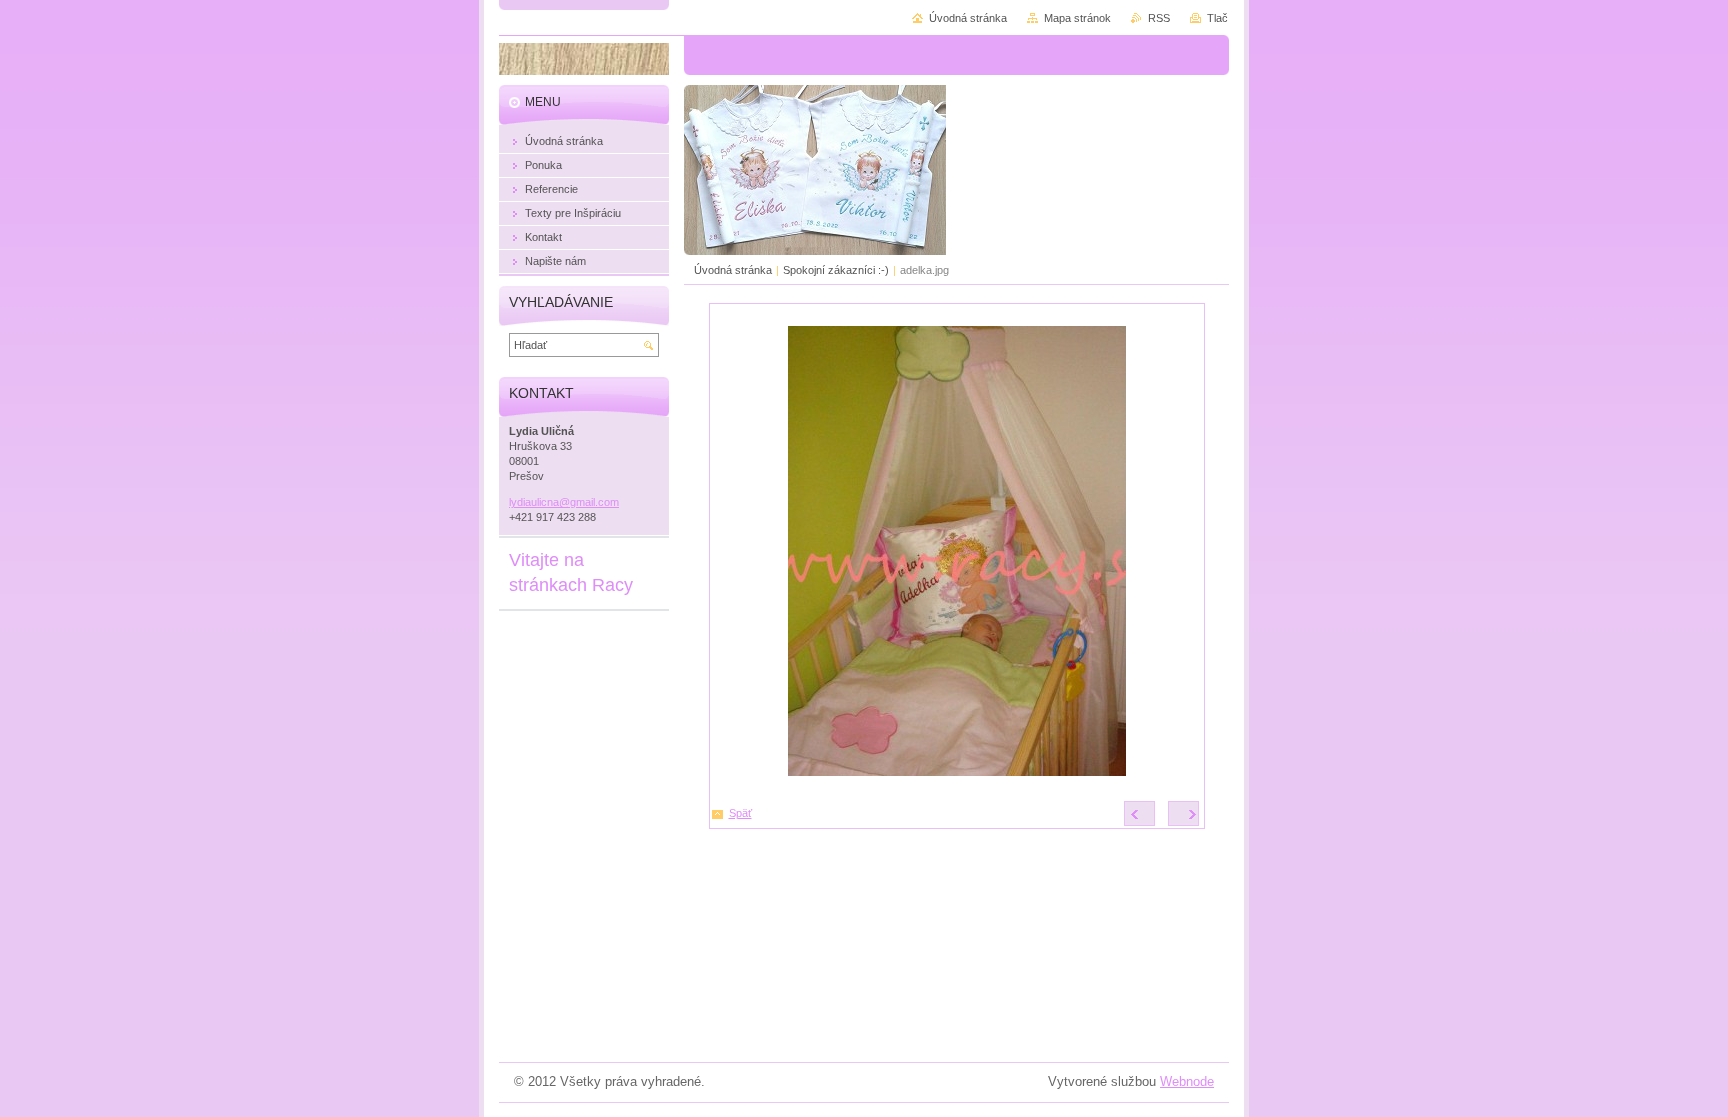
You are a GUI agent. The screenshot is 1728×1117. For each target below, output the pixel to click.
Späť (740, 813)
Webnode (1187, 1081)
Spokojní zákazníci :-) (836, 270)
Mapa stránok (1077, 18)
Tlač (1217, 18)
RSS (1159, 18)
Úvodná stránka (733, 270)
